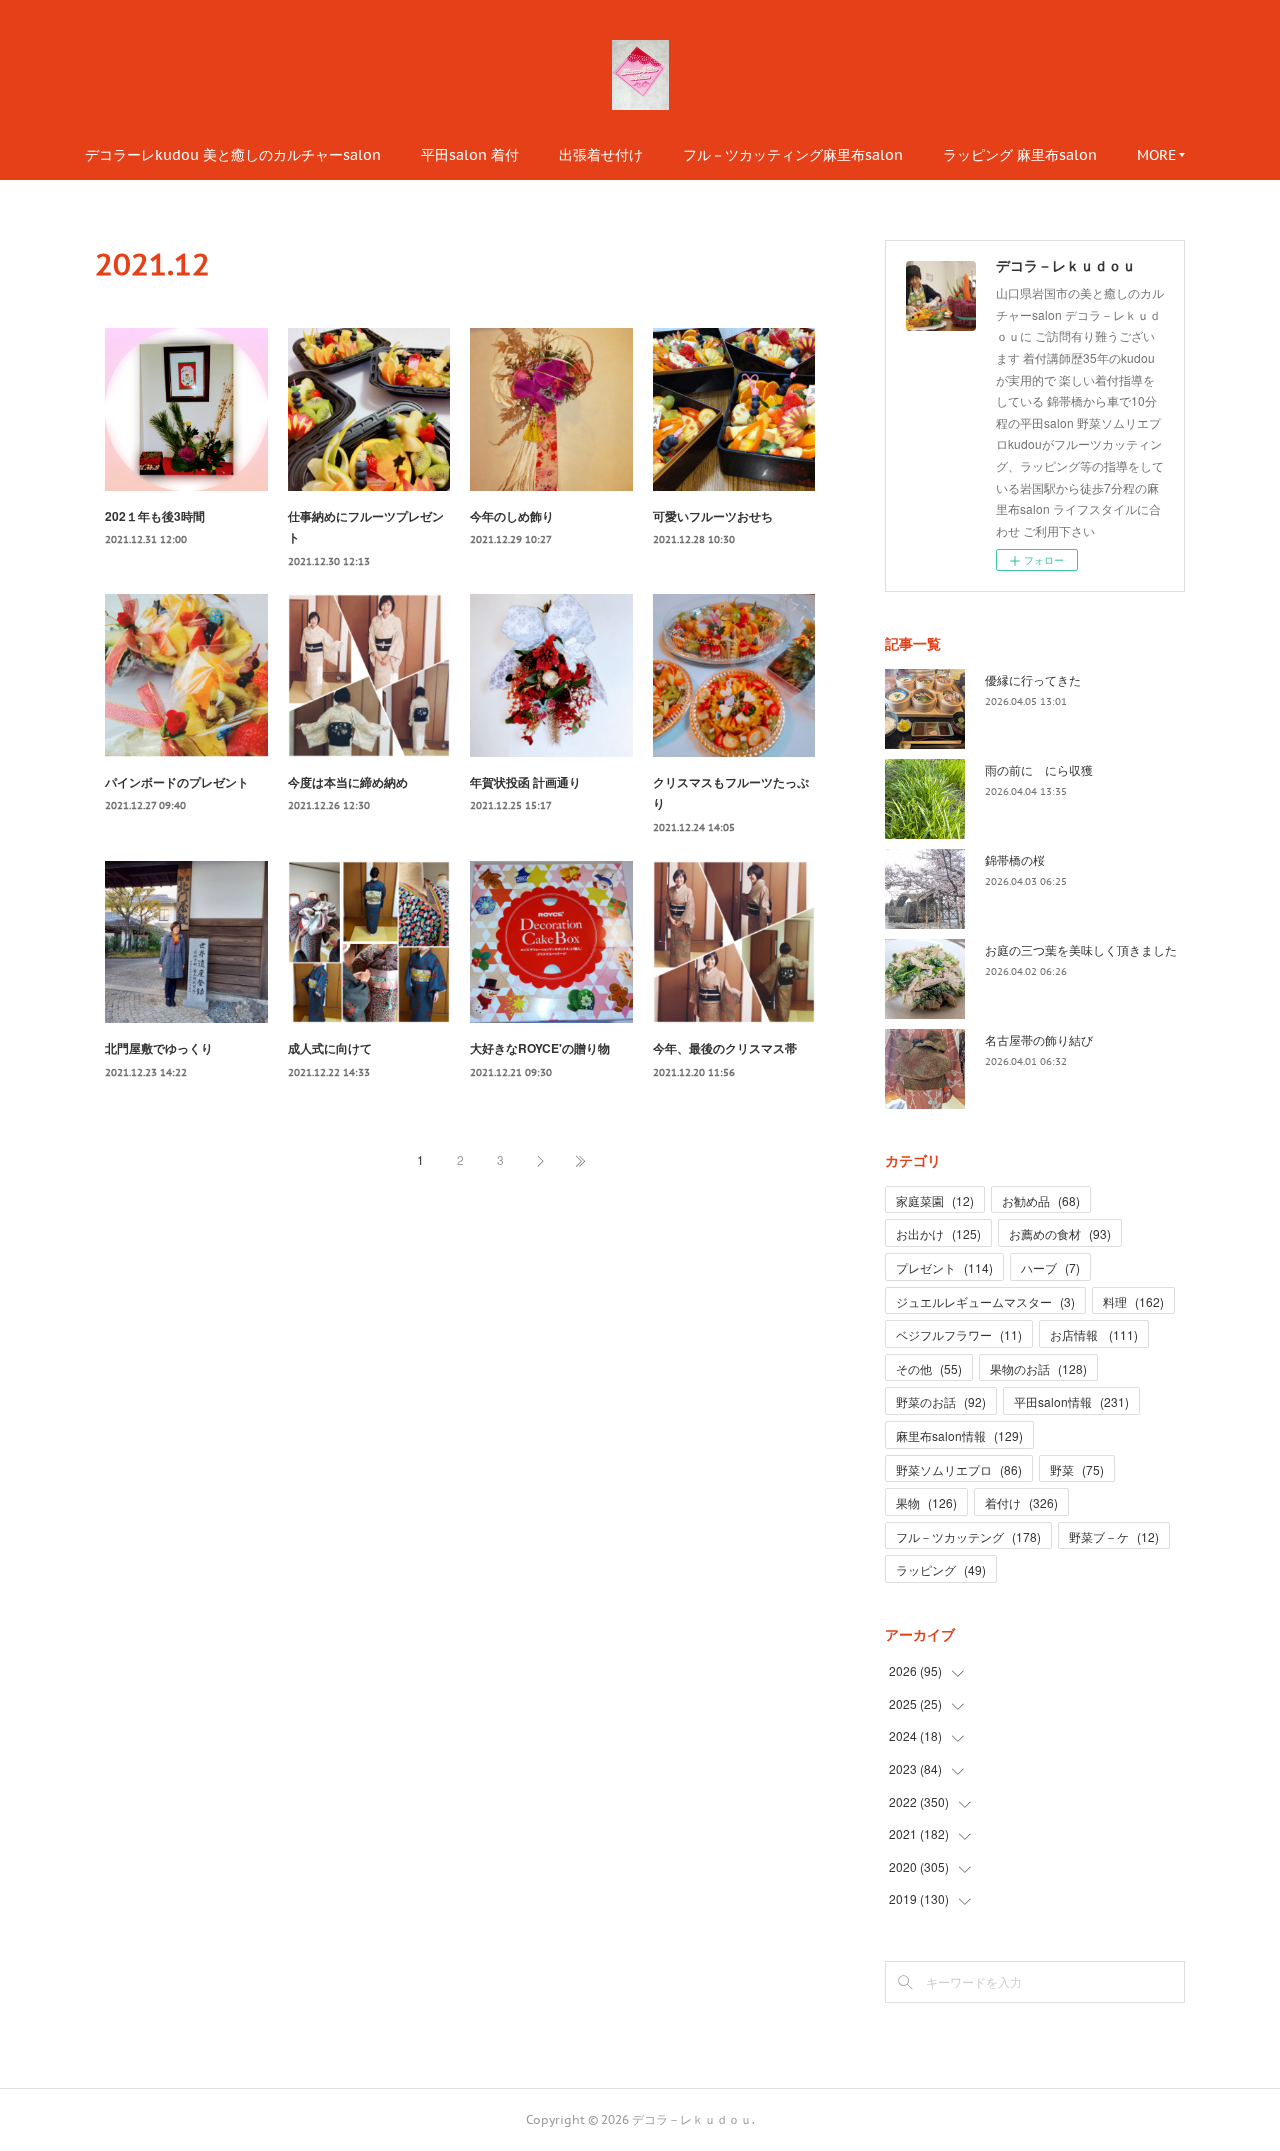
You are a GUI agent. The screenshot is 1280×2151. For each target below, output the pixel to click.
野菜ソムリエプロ (959, 1469)
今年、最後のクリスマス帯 (725, 1048)
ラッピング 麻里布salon (1020, 155)
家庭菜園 (935, 1200)
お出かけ (938, 1233)
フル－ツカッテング (968, 1536)
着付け (1021, 1502)
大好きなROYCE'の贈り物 (540, 1048)
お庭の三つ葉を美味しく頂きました (1081, 949)
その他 (929, 1368)
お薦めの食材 (1060, 1233)
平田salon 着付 (470, 155)
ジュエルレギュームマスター (985, 1301)
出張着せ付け (601, 155)
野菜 (1077, 1469)
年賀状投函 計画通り (525, 782)
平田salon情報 (1071, 1401)
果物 (926, 1502)
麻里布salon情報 (959, 1435)
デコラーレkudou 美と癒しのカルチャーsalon (233, 155)
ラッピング (941, 1569)
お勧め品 (1041, 1200)
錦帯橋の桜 (1015, 859)
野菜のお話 (941, 1401)
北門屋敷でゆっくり (159, 1048)
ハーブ (1050, 1267)
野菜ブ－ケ (1114, 1536)
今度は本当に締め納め (348, 782)
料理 (1133, 1301)
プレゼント (944, 1267)
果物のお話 (1038, 1368)
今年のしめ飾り (512, 516)
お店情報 (1094, 1334)
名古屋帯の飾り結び (1039, 1039)
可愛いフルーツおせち (713, 516)
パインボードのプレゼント (177, 782)
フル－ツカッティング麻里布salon (793, 155)
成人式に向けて (330, 1048)
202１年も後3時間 (155, 516)
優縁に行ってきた (1033, 679)
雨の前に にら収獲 (1039, 769)
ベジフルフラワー (959, 1334)
